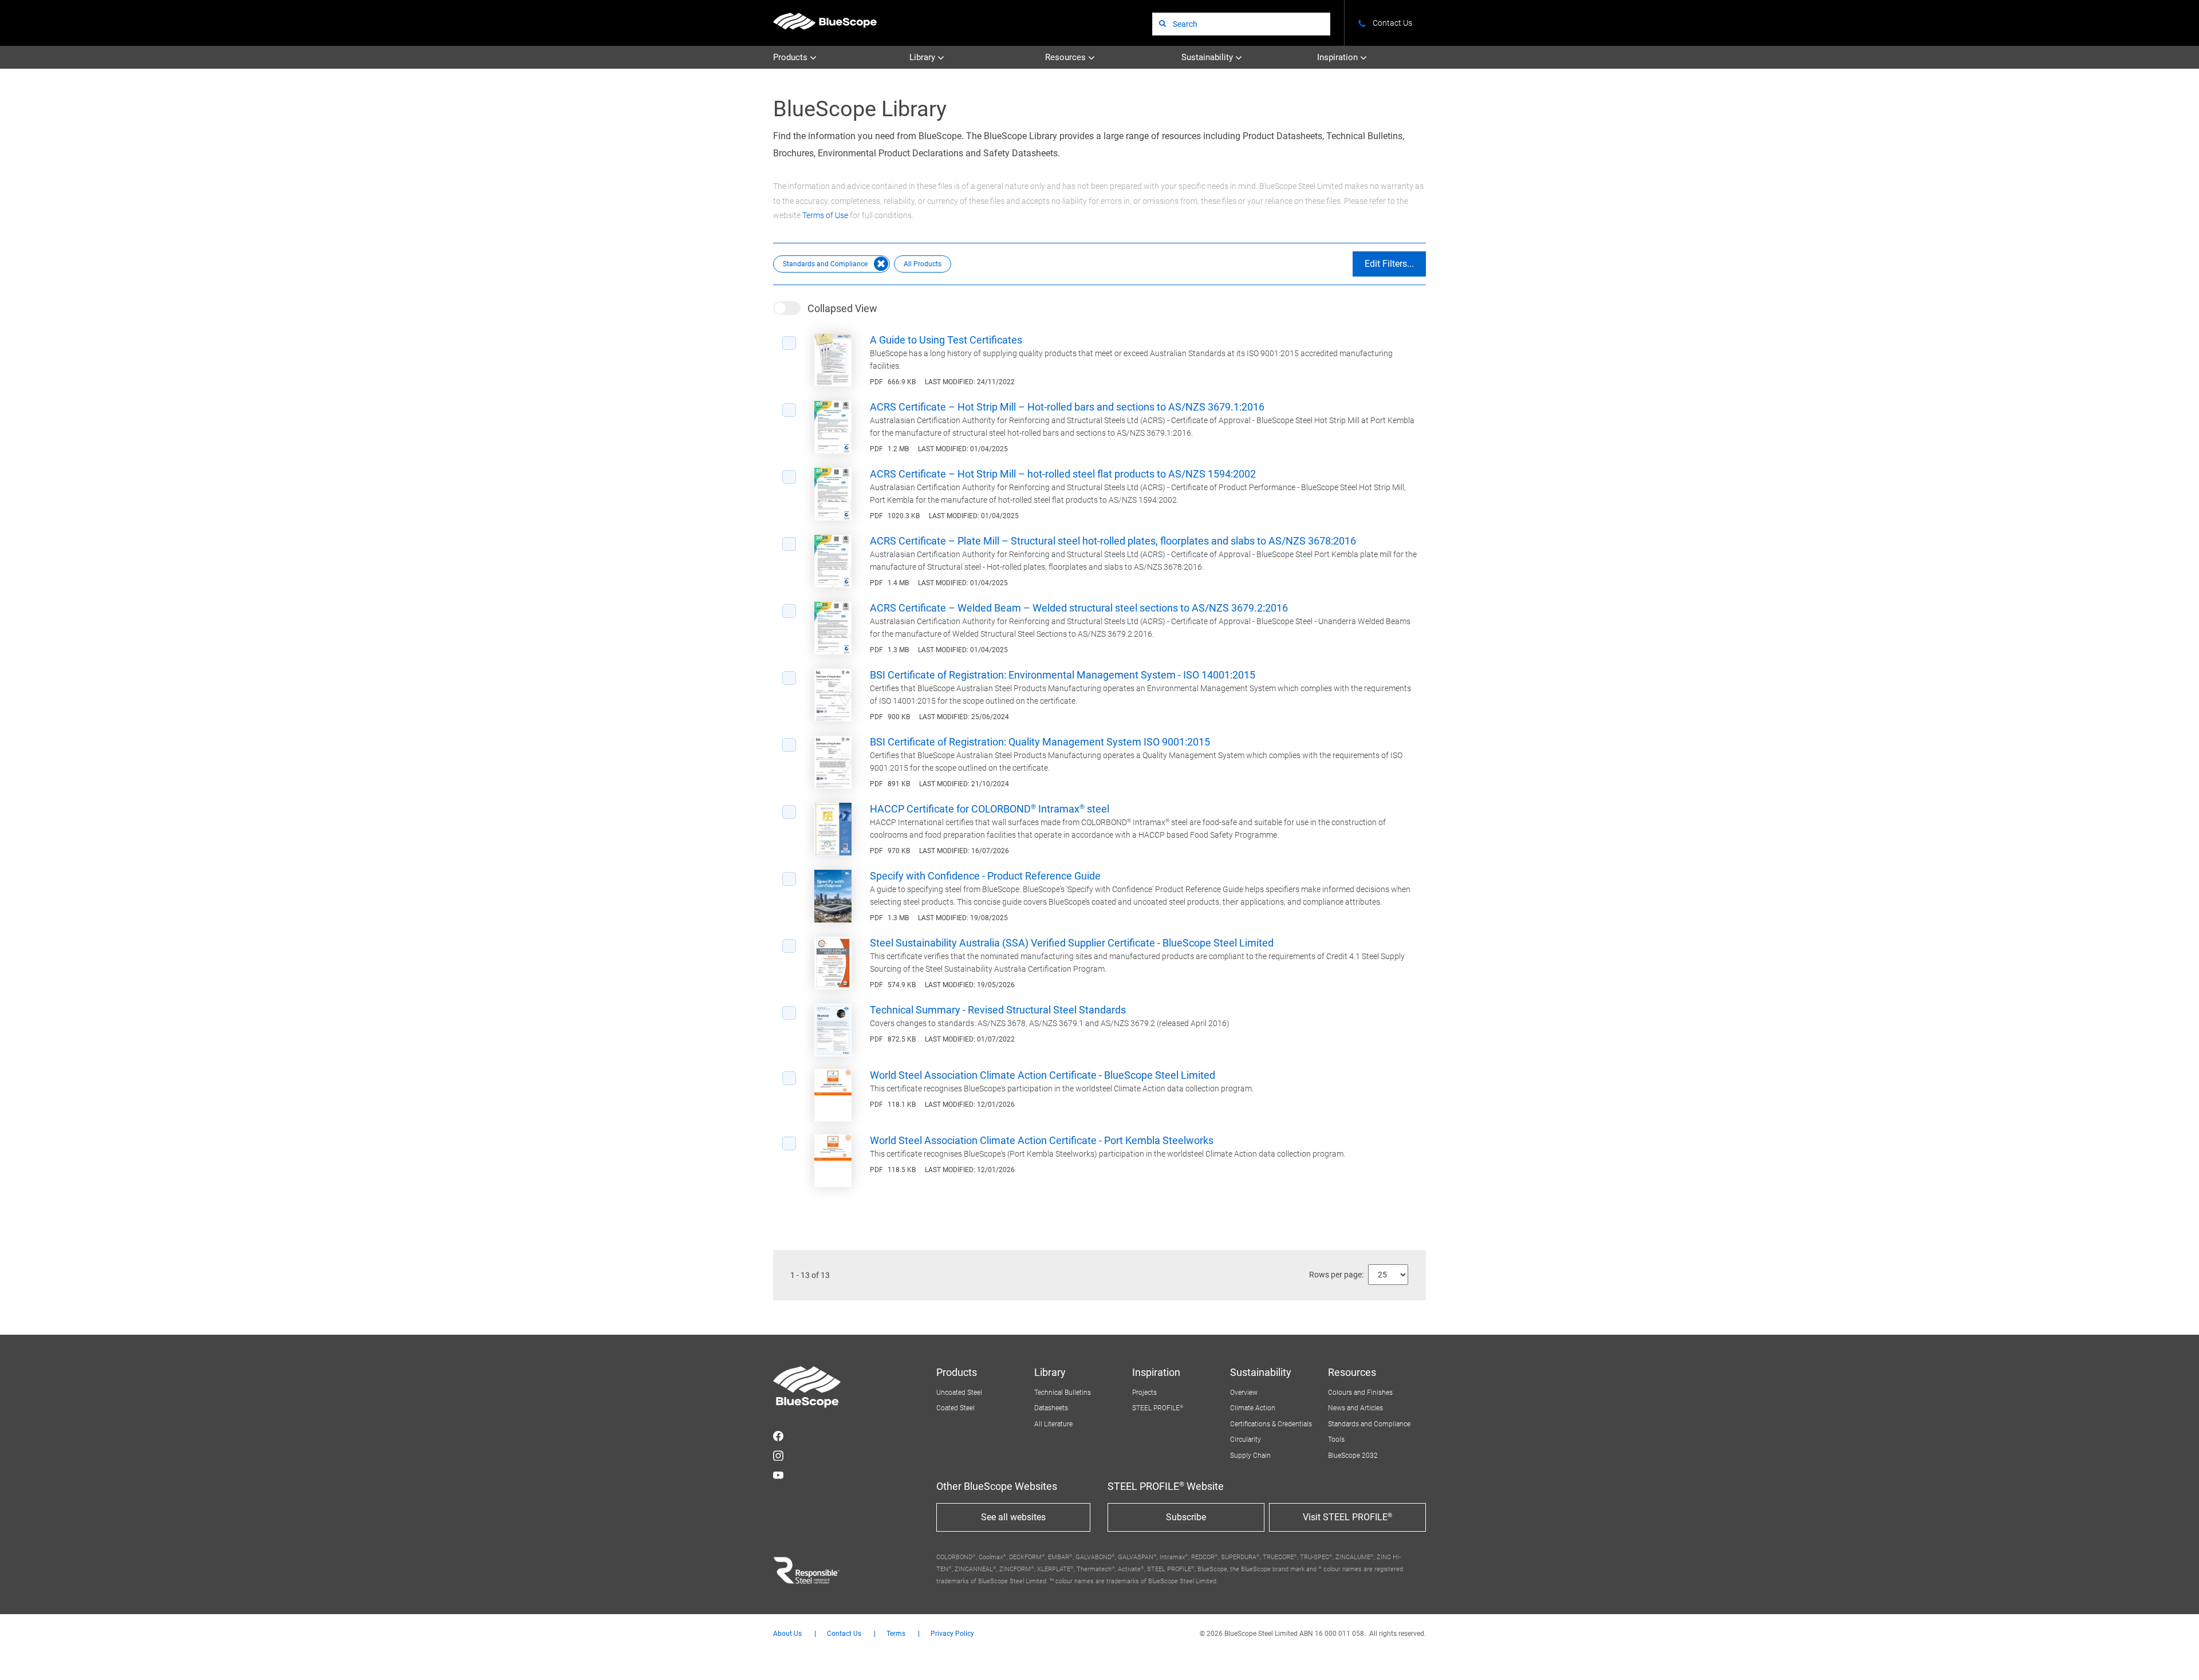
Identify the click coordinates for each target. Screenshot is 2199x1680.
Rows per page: (1336, 1275)
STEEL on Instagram (778, 1456)
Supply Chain (1250, 1456)
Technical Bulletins (1063, 1393)
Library (923, 57)
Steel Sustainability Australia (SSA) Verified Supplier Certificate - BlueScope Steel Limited (1072, 943)
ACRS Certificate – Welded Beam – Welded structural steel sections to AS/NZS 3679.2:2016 (1079, 608)
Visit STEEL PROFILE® (1347, 1517)
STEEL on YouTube (778, 1475)
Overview (1244, 1393)
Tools (1336, 1440)
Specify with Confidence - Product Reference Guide (985, 876)
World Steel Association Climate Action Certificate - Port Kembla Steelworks (1042, 1140)
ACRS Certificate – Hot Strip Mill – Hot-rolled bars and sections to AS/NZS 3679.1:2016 (1067, 407)
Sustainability (1208, 57)
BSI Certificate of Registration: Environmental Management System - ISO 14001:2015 (1063, 675)
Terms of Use (825, 215)
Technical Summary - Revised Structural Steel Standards (998, 1010)
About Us (787, 1634)
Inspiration (1339, 57)
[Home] (825, 21)
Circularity (1246, 1440)
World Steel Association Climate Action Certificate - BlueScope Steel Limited (1043, 1075)
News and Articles (1355, 1408)
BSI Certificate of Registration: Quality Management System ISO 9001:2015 (1040, 742)
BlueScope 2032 (1353, 1456)
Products (791, 57)
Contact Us (844, 1634)
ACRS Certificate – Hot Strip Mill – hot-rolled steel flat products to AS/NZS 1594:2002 (1063, 474)
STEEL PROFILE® (1158, 1408)
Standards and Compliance (1369, 1424)
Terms (896, 1634)
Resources (1067, 57)
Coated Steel (955, 1408)
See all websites (1013, 1517)
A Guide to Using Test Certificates (946, 340)
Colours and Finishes (1360, 1393)
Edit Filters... (1389, 264)
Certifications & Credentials (1271, 1424)
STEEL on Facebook (778, 1436)
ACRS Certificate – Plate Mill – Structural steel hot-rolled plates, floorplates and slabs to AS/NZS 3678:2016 (1113, 541)
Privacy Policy (952, 1634)
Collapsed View (842, 308)
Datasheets (1051, 1408)
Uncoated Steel (959, 1393)
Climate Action (1253, 1408)
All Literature (1053, 1424)
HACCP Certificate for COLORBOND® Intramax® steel (990, 809)
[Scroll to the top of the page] (2175, 1656)
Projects (1144, 1393)
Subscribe (1186, 1517)
